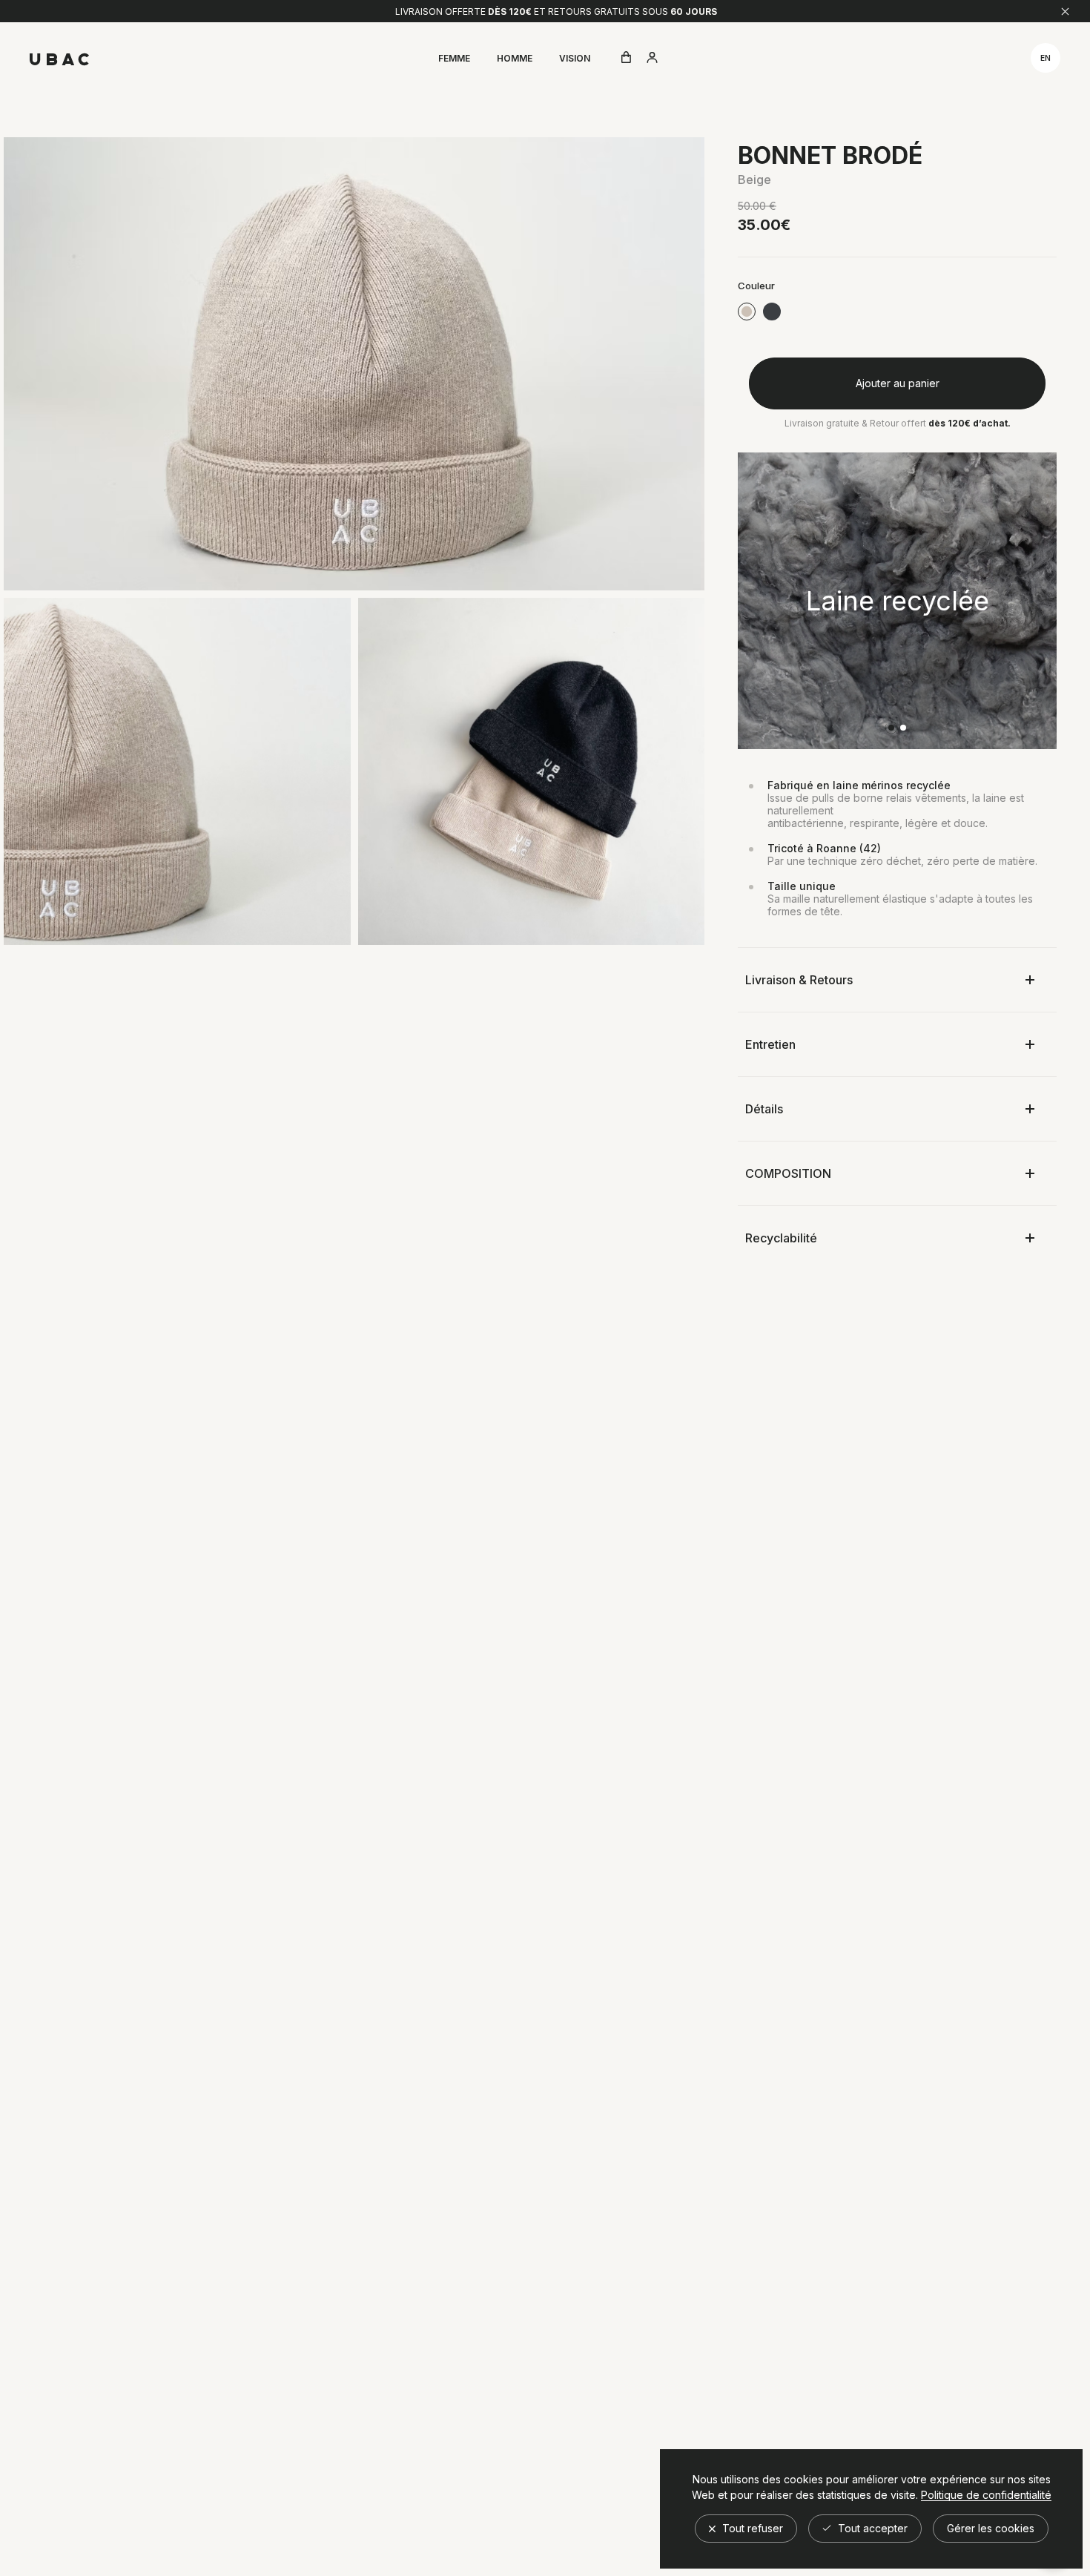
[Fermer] (1065, 11)
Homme (515, 58)
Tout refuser (751, 2528)
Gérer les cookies (991, 2528)
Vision (575, 58)
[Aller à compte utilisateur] (652, 59)
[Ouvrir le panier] (626, 58)
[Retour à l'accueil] (59, 59)
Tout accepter (871, 2528)
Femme (454, 58)
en (1046, 58)
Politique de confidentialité (986, 2495)
